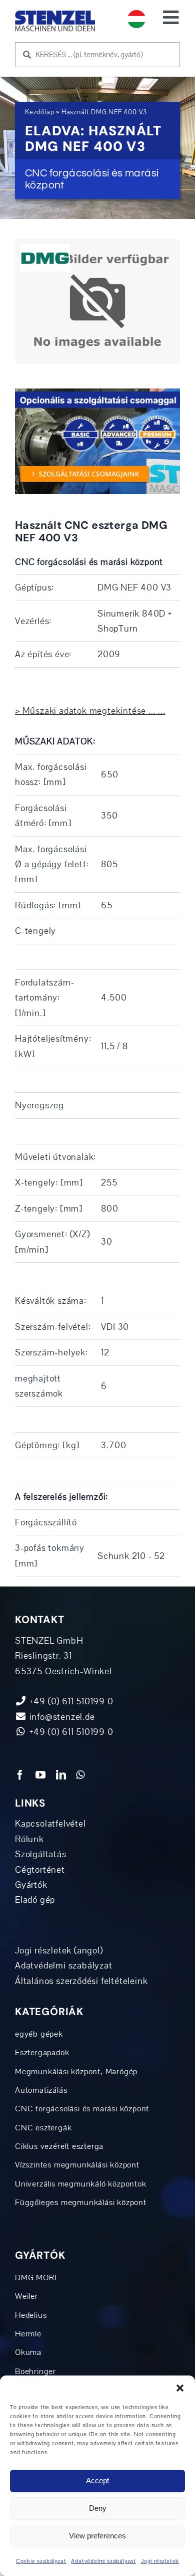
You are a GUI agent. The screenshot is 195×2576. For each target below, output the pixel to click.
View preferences (97, 2536)
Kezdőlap (39, 112)
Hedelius (31, 2315)
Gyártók (31, 1885)
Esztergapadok (42, 2053)
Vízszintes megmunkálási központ (77, 2165)
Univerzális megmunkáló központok (81, 2184)
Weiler (26, 2296)
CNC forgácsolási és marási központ (82, 2109)
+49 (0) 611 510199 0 (70, 1732)
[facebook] (20, 1775)
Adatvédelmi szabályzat (103, 2561)
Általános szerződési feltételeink (81, 1981)
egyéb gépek (39, 2034)
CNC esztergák (43, 2128)
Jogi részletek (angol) (59, 1950)
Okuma (28, 2352)
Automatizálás (41, 2090)
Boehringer (35, 2371)
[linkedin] (61, 1775)
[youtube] (41, 1775)
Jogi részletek (160, 2561)
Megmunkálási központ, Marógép (76, 2072)
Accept (97, 2481)
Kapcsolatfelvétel (50, 1824)
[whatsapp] (80, 1775)
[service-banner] (97, 393)
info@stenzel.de (61, 1717)
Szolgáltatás (41, 1854)
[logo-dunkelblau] (55, 15)
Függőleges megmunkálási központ (81, 2203)
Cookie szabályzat (41, 2561)
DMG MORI (36, 2278)
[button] (180, 2388)
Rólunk (29, 1839)
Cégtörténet (40, 1870)
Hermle (28, 2334)
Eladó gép (35, 1900)
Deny (98, 2508)
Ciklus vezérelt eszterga (59, 2146)
